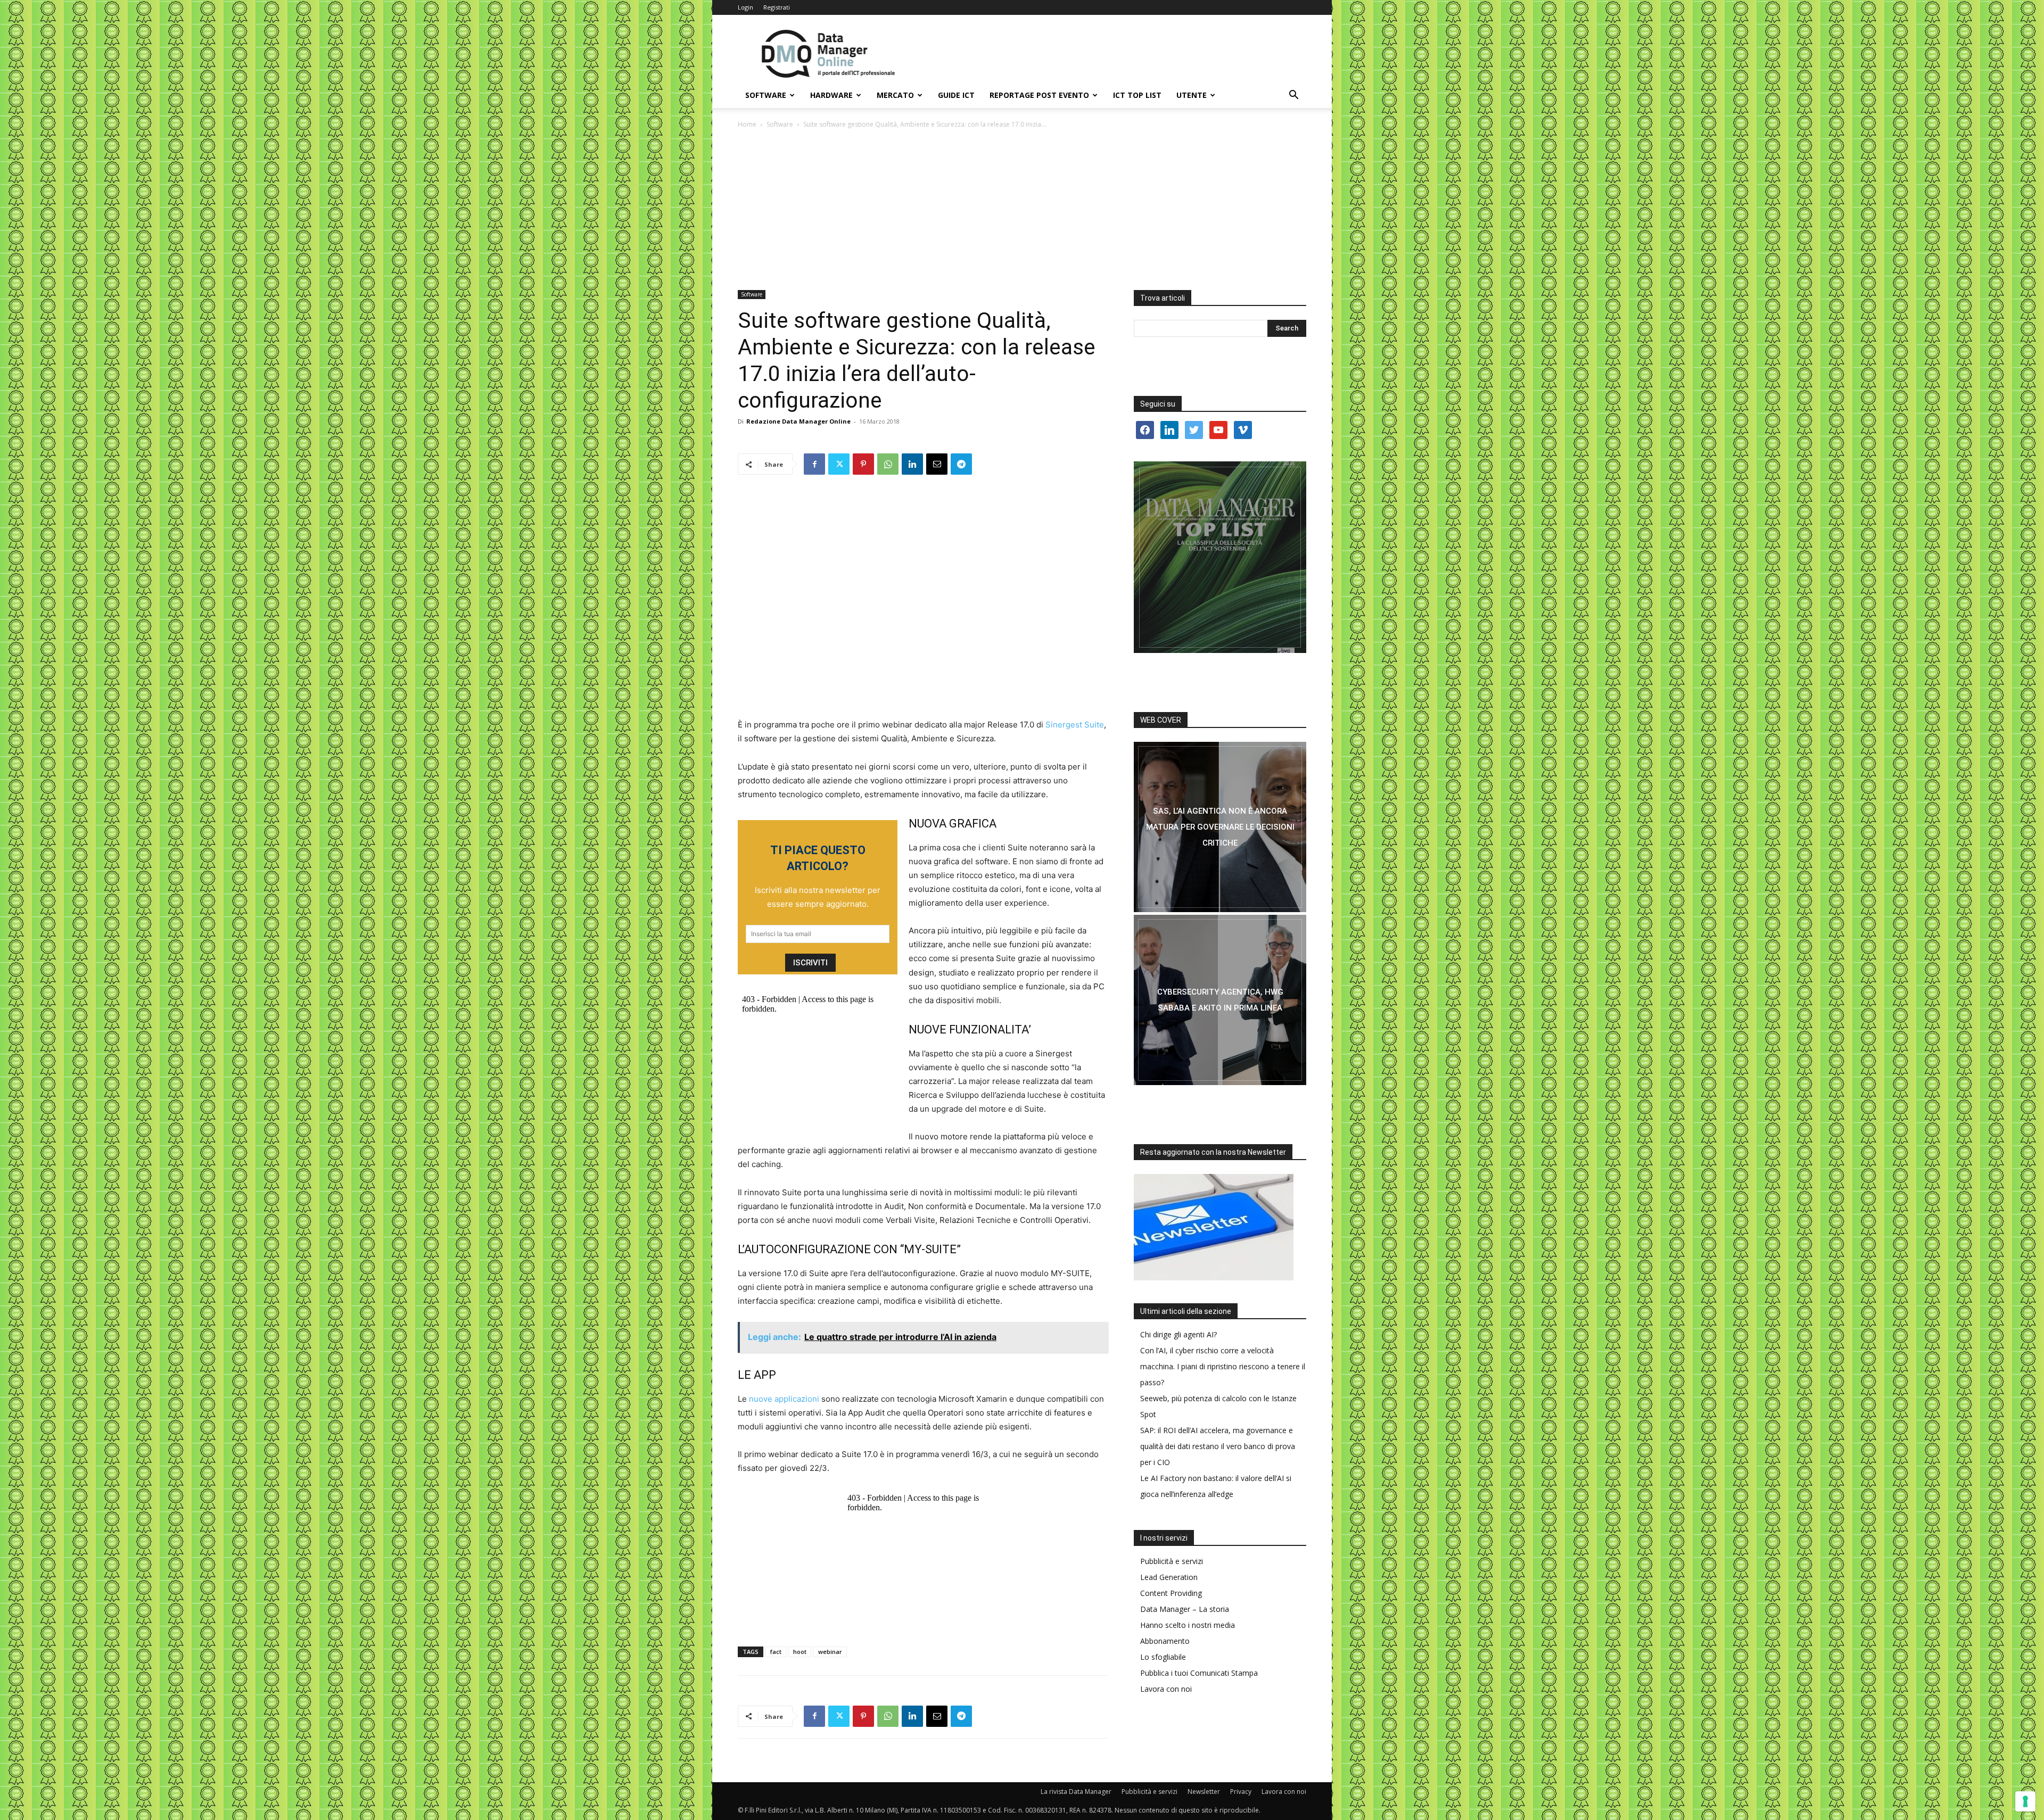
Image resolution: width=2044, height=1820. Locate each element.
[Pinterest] (863, 464)
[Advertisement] (1022, 210)
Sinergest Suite (1075, 725)
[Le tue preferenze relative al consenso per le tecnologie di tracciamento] (2025, 1801)
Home (747, 124)
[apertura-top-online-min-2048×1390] (1220, 557)
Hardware (831, 95)
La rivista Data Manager (1076, 1792)
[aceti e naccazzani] (1220, 1000)
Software (766, 95)
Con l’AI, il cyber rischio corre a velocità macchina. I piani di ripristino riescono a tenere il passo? (1223, 1366)
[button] (1293, 96)
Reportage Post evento (1039, 95)
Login (745, 7)
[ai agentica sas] (1220, 827)
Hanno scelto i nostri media (1188, 1625)
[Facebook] (814, 464)
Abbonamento (1165, 1641)
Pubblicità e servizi (1172, 1561)
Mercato (895, 95)
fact (776, 1652)
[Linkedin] (912, 464)
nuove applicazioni (784, 1399)
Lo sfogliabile (1163, 1657)
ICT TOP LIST (1137, 95)
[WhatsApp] (888, 464)
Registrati (777, 7)
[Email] (937, 464)
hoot (800, 1652)
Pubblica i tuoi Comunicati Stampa (1199, 1673)
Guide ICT (956, 95)
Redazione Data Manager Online (798, 421)
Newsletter (1204, 1792)
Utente (1192, 95)
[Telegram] (961, 464)
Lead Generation (1169, 1577)
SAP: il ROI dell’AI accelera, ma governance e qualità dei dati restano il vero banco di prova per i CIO (1218, 1446)
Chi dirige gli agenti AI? (1178, 1334)
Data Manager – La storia (1185, 1609)
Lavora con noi (1166, 1689)
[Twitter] (839, 464)
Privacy (1241, 1792)
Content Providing (1171, 1593)
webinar (830, 1652)
